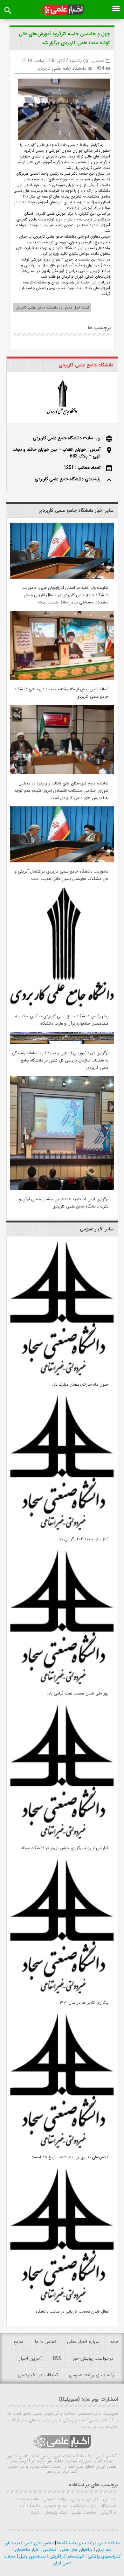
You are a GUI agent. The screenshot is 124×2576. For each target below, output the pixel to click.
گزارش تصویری (84, 2499)
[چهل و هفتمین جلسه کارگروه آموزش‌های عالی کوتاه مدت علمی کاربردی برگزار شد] (62, 110)
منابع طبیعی (55, 2506)
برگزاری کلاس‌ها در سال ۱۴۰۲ (84, 2003)
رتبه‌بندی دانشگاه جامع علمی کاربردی (68, 479)
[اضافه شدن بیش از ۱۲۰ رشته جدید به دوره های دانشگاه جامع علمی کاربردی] (62, 679)
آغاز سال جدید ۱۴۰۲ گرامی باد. (83, 1539)
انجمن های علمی (38, 2543)
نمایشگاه (108, 2506)
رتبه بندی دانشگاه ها (75, 2543)
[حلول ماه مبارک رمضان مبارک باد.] (62, 1374)
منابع (19, 2342)
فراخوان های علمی (76, 2550)
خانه (114, 2342)
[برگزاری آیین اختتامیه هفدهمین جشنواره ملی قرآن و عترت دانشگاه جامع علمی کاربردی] (62, 1189)
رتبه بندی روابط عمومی (92, 2375)
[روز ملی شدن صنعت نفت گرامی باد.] (62, 1683)
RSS (57, 2358)
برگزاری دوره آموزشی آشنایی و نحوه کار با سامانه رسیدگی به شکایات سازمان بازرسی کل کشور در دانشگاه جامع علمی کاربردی (60, 1060)
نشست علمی (83, 2512)
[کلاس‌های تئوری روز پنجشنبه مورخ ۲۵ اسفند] (62, 2147)
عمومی (98, 61)
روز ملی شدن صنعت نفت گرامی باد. (78, 1693)
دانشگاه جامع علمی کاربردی (62, 68)
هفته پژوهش (55, 2512)
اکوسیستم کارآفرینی (66, 2556)
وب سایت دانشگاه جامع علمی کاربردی (67, 438)
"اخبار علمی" (105, 2456)
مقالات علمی (108, 2543)
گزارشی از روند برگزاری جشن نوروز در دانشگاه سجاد (65, 1848)
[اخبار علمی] (62, 10)
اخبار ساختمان (27, 2550)
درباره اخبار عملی (83, 2342)
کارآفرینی (108, 2512)
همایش (109, 2499)
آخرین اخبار (31, 2358)
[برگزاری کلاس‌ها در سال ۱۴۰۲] (62, 1992)
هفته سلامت (28, 2499)
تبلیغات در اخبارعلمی (38, 2375)
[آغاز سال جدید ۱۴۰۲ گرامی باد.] (62, 1529)
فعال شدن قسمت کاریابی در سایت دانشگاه (72, 2311)
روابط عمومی (54, 2499)
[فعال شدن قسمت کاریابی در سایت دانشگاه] (62, 2301)
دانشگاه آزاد (30, 2506)
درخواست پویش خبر (93, 2358)
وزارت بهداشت (83, 2506)
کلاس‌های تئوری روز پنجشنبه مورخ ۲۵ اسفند (70, 2157)
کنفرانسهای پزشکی (103, 2556)
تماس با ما (45, 2342)
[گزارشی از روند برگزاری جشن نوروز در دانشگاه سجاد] (62, 1838)
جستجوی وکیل (32, 2556)
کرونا (35, 2512)
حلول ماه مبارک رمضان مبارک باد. (80, 1385)
